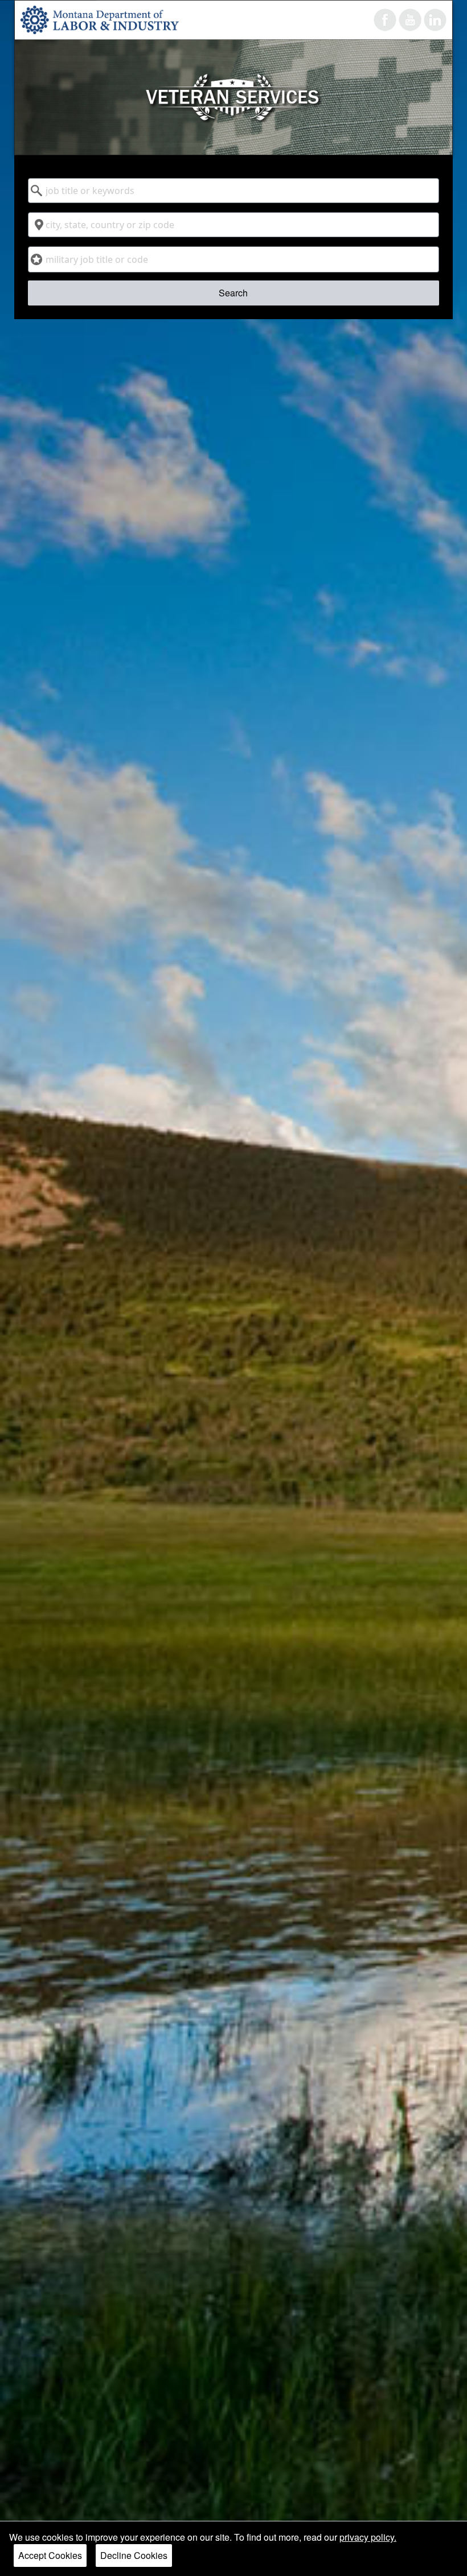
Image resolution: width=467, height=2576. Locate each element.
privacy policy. (368, 2537)
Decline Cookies (134, 2555)
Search (233, 293)
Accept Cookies (50, 2555)
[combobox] (234, 191)
